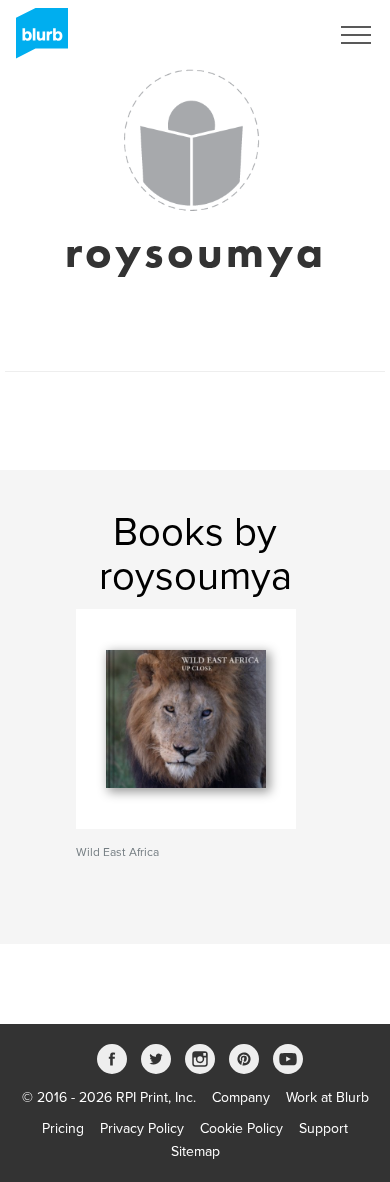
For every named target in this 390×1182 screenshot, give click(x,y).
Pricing (63, 1128)
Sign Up (278, 35)
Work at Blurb (327, 1097)
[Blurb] (36, 40)
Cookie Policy (241, 1128)
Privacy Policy (142, 1128)
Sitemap (195, 1151)
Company (241, 1097)
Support (323, 1128)
